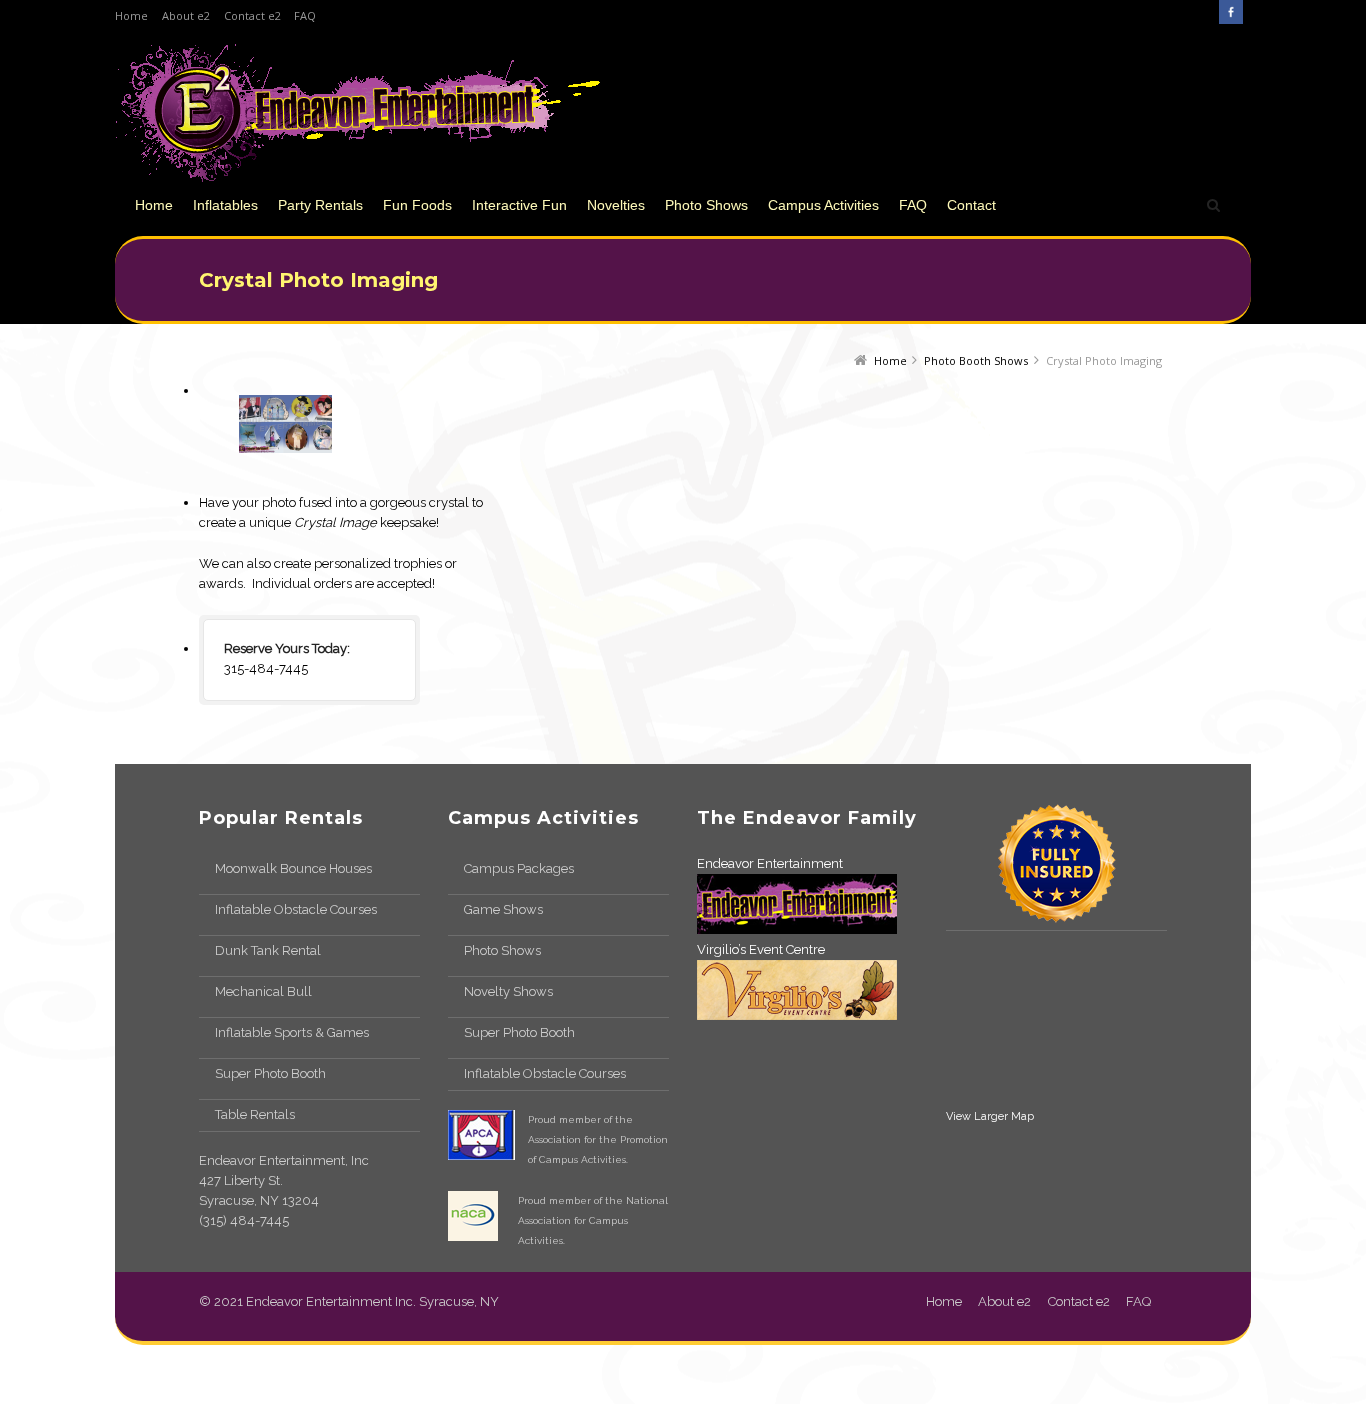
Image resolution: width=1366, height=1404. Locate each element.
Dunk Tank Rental (268, 950)
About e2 (186, 15)
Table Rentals (255, 1114)
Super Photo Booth (270, 1073)
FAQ (305, 15)
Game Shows (503, 909)
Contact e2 (252, 15)
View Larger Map (990, 1116)
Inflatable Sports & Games (292, 1032)
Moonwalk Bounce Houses (293, 868)
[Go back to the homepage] (357, 113)
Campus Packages (519, 868)
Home (131, 15)
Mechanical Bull (263, 991)
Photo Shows (502, 950)
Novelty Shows (508, 991)
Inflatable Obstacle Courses (296, 909)
